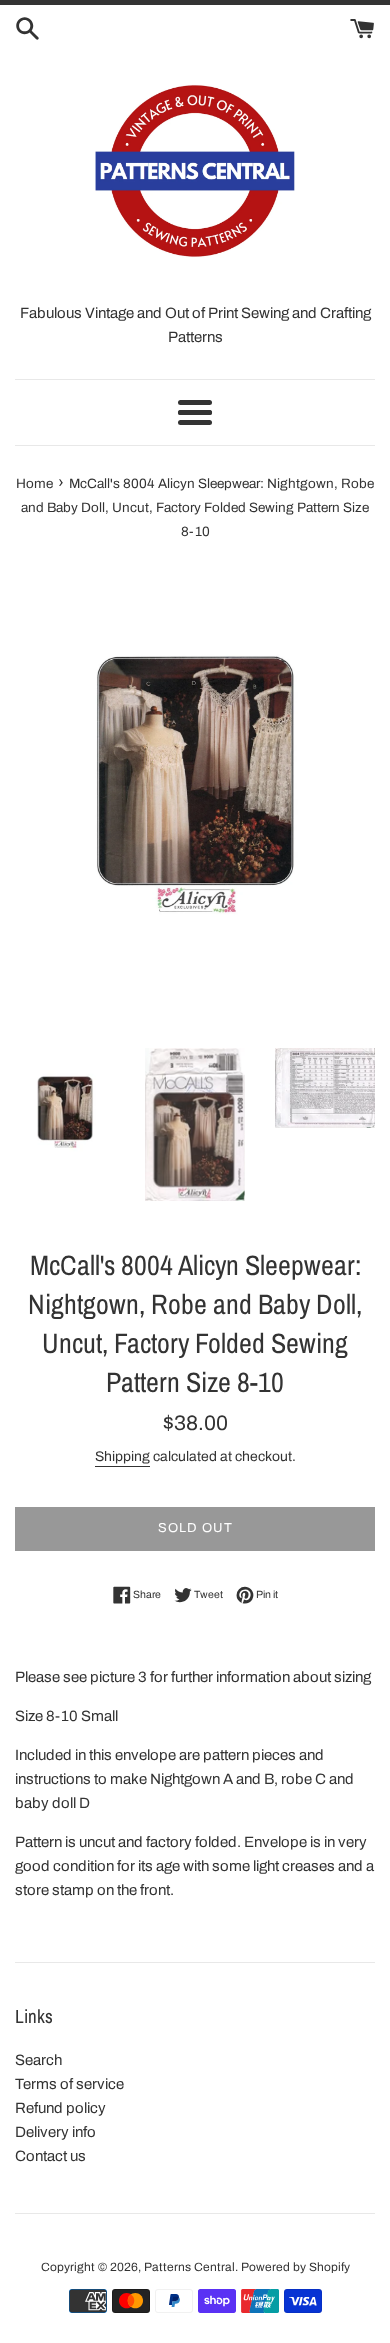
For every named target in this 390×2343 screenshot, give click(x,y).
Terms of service (69, 2084)
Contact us (50, 2156)
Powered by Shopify (295, 2267)
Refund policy (60, 2108)
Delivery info (55, 2132)
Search (38, 2060)
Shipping (122, 1456)
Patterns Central (189, 2267)
